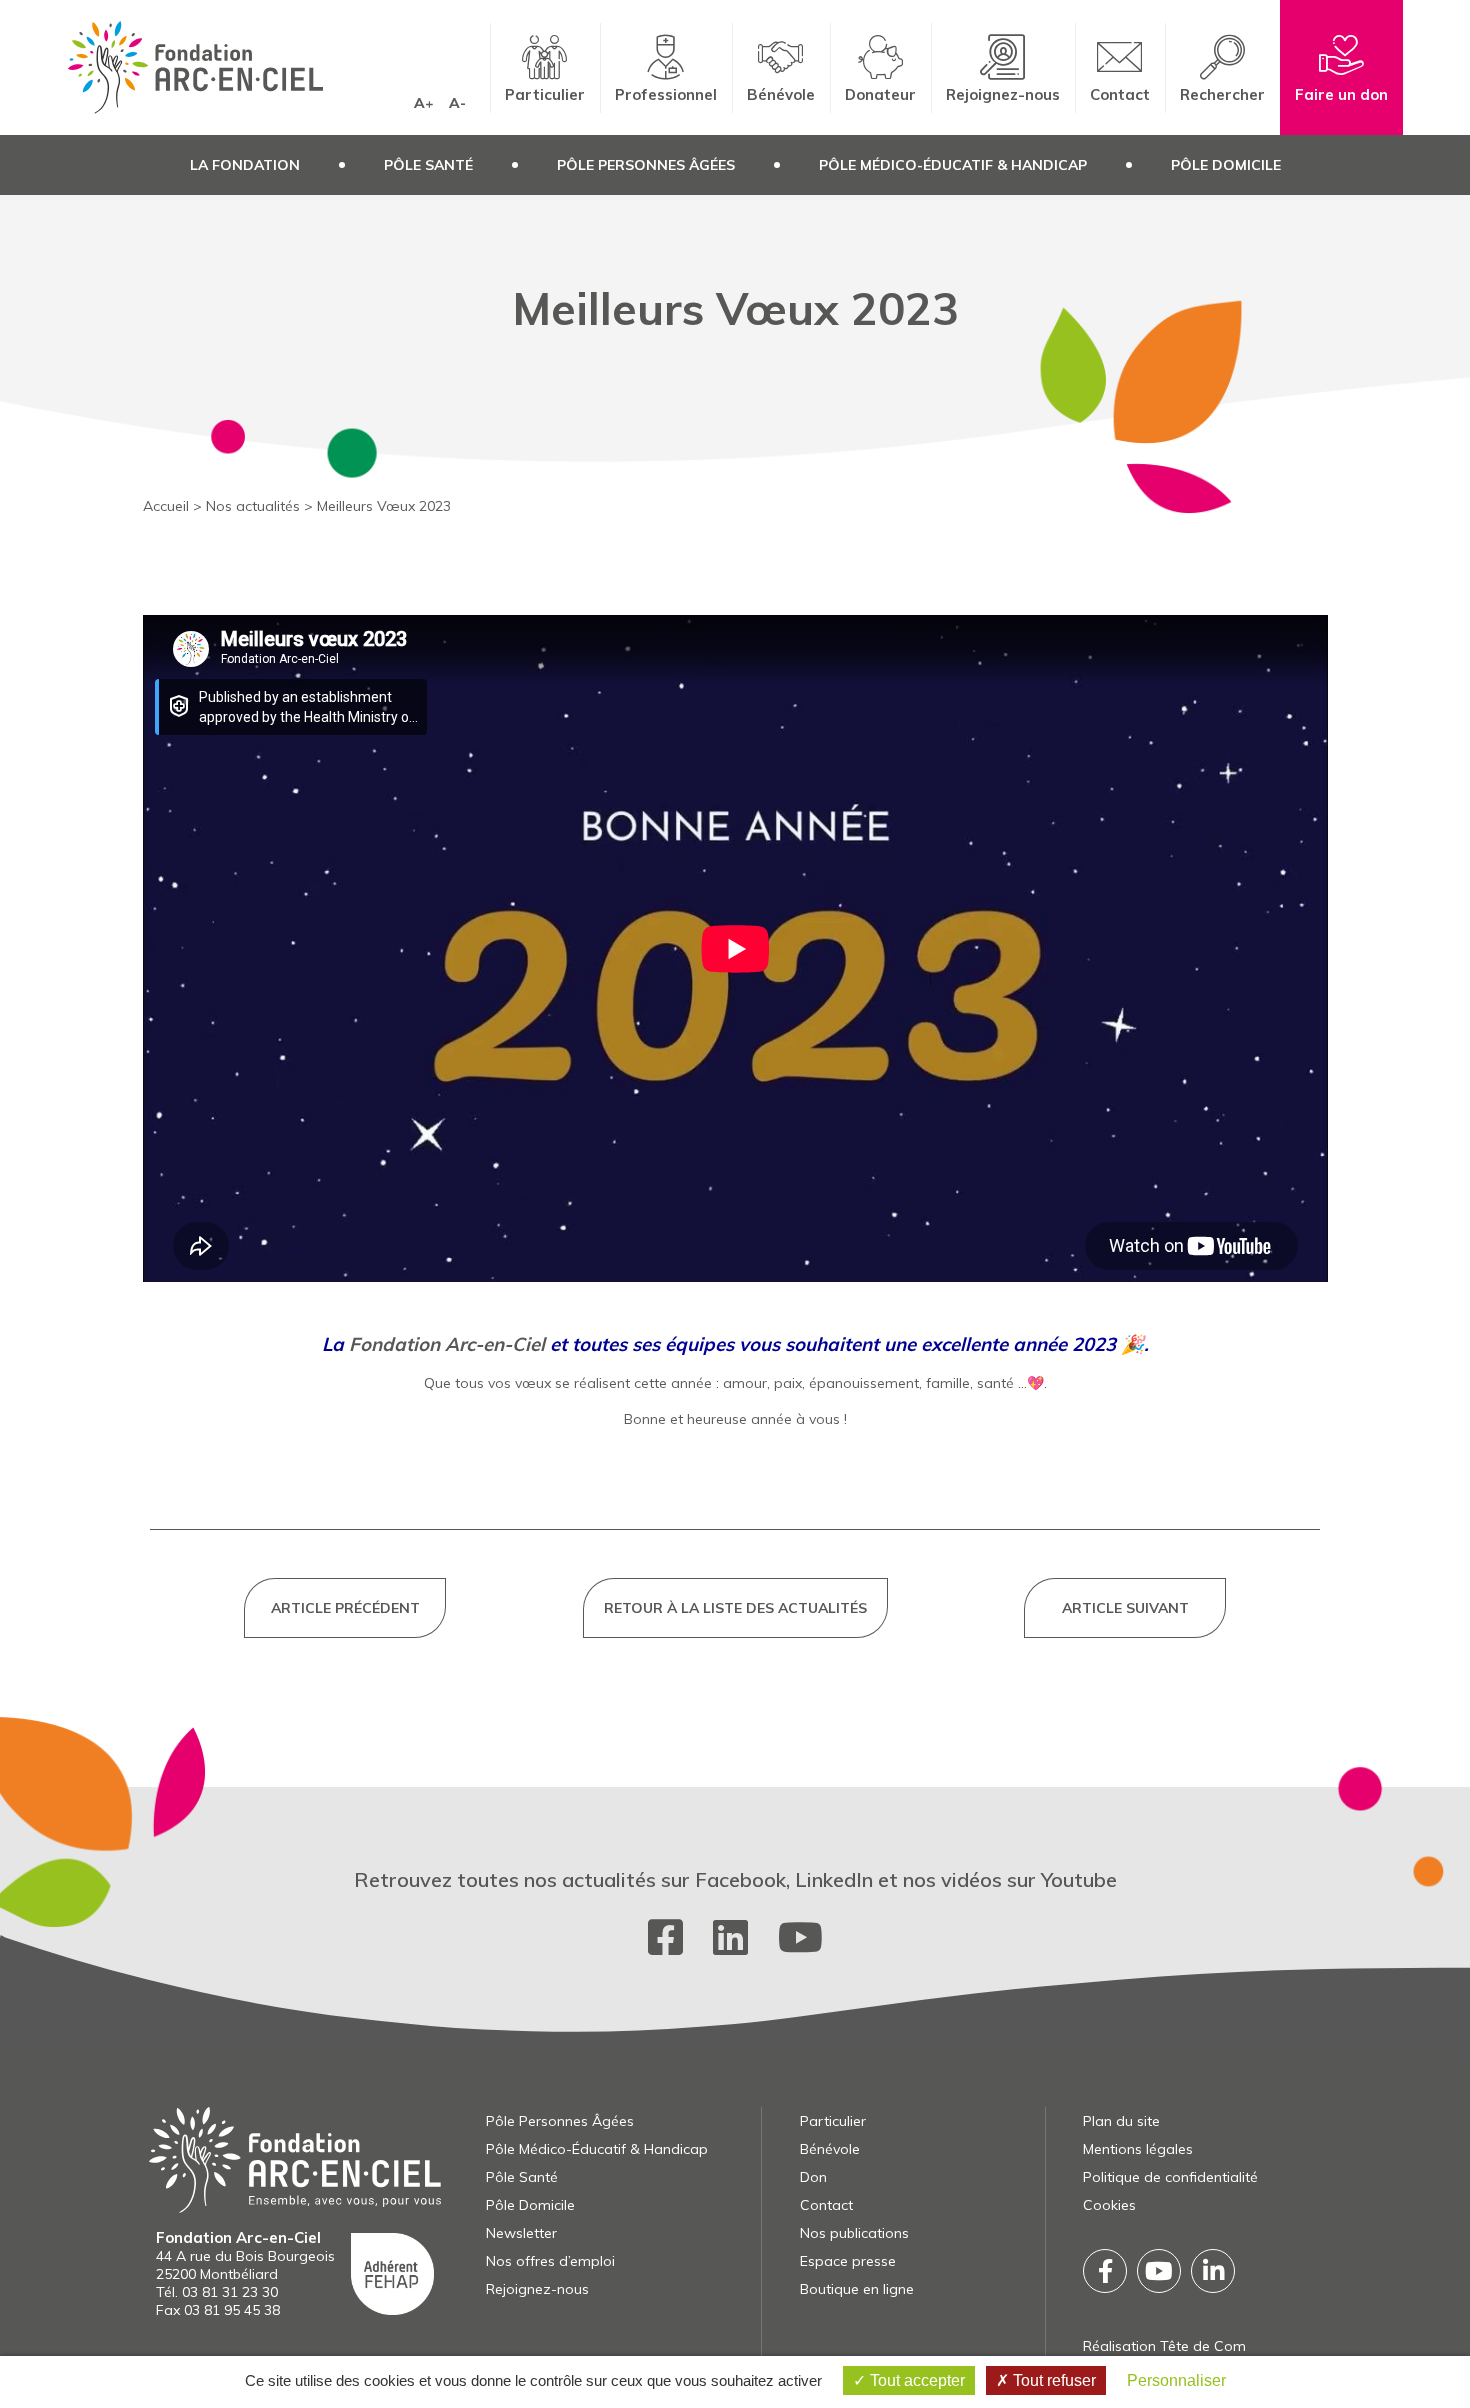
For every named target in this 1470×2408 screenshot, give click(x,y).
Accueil (166, 506)
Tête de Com (1203, 2346)
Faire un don (1341, 94)
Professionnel (666, 94)
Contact (1120, 94)
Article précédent (345, 1608)
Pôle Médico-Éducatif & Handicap (953, 165)
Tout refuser (1052, 2380)
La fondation (245, 165)
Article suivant (1125, 1608)
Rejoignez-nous (1003, 94)
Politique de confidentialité (1170, 2177)
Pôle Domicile (1226, 165)
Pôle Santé (428, 165)
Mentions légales (1138, 2149)
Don (813, 2177)
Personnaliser (1176, 2380)
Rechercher (1222, 94)
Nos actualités (253, 506)
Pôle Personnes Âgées (646, 165)
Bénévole (781, 94)
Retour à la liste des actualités (735, 1608)
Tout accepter (915, 2380)
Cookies (1109, 2205)
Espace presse (848, 2261)
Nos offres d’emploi (550, 2261)
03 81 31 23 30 (230, 2292)
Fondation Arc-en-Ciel (447, 1344)
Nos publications (854, 2233)
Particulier (545, 94)
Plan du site (1121, 2121)
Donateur (880, 94)
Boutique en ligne (857, 2289)
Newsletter (521, 2233)
